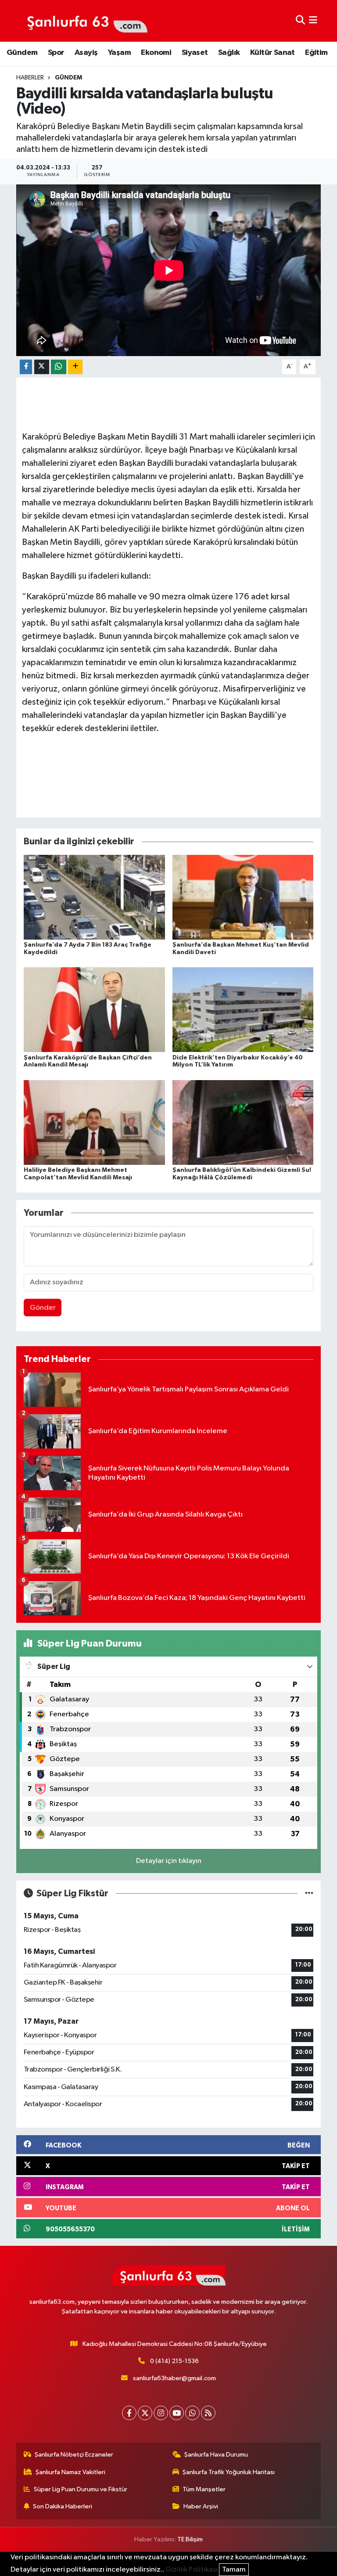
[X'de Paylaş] (42, 367)
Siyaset (195, 53)
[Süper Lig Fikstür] (309, 1893)
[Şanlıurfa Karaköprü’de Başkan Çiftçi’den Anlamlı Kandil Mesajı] (94, 1010)
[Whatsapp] (192, 2413)
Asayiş (86, 53)
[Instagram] (161, 2413)
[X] (145, 2413)
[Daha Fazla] (75, 367)
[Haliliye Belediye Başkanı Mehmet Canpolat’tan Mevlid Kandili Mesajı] (94, 1122)
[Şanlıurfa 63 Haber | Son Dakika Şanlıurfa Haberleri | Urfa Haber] (82, 21)
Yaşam (119, 53)
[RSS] (208, 2413)
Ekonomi (156, 53)
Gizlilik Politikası (192, 2570)
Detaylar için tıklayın (169, 1861)
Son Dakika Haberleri (63, 2506)
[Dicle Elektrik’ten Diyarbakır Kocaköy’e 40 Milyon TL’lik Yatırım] (243, 1010)
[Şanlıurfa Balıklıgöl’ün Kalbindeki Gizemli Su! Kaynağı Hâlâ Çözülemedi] (243, 1122)
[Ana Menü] (313, 21)
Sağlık (229, 53)
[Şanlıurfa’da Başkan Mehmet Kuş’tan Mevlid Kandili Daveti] (243, 897)
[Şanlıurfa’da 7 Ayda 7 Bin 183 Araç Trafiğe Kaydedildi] (94, 897)
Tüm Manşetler (204, 2489)
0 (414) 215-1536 (174, 2361)
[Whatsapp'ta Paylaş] (59, 367)
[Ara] (300, 21)
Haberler (30, 78)
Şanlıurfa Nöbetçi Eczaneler (74, 2455)
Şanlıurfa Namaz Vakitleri (70, 2472)
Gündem (22, 53)
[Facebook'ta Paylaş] (26, 367)
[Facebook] (129, 2413)
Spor (56, 53)
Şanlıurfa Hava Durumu (216, 2455)
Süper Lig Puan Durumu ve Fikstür (81, 2489)
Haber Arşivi (201, 2506)
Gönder (43, 1308)
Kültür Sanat (272, 53)
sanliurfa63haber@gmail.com (174, 2378)
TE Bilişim (190, 2539)
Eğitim (316, 53)
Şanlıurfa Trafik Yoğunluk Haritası (229, 2472)
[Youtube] (177, 2413)
